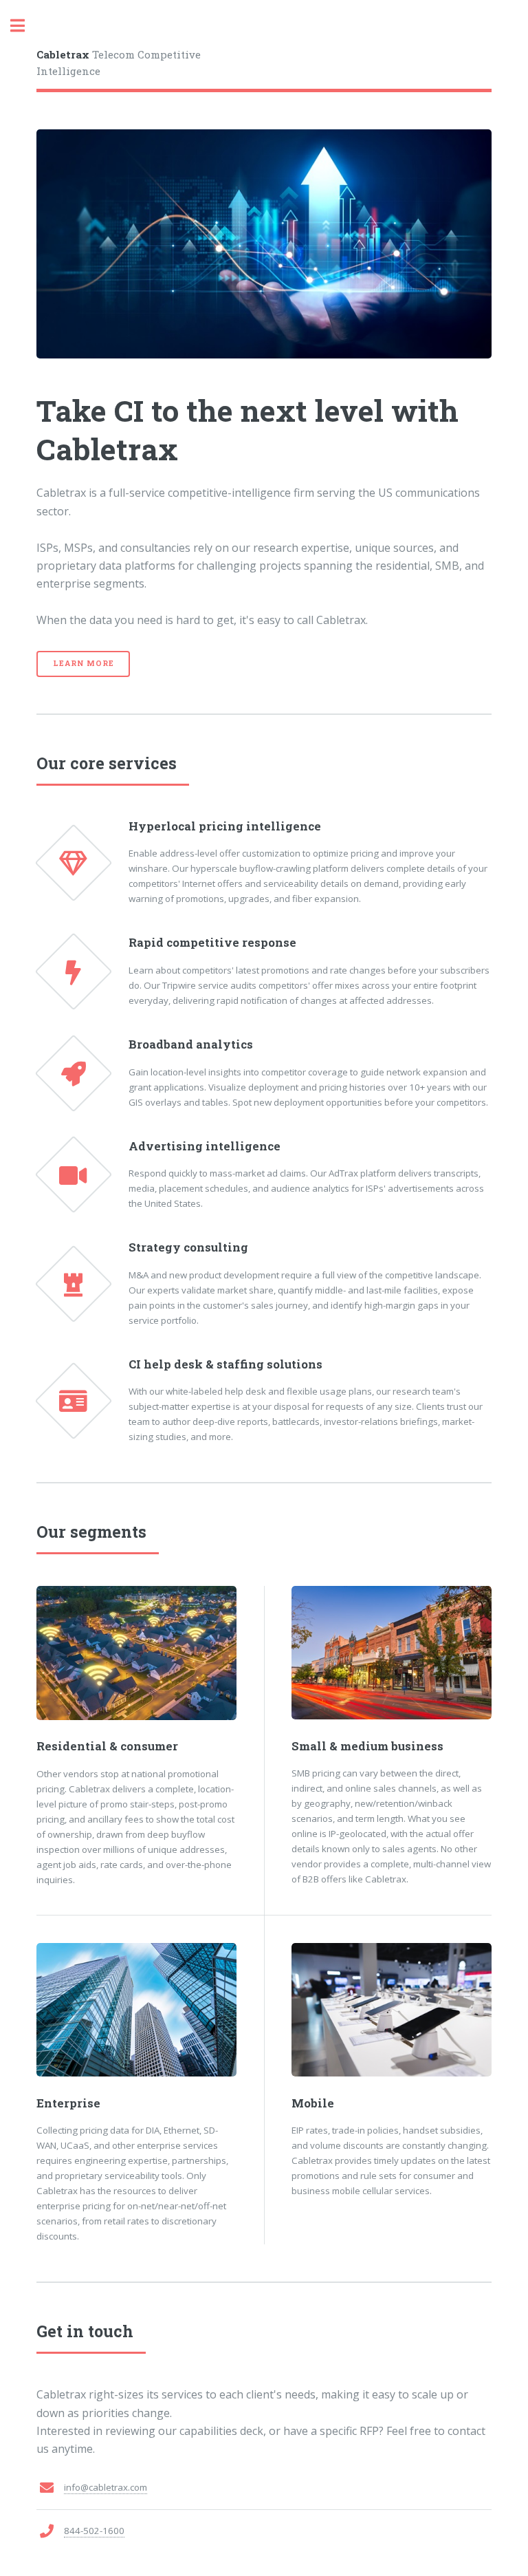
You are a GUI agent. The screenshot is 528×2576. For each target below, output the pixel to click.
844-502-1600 (94, 2531)
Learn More (83, 663)
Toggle (25, 26)
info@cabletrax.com (106, 2487)
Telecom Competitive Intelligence (119, 63)
